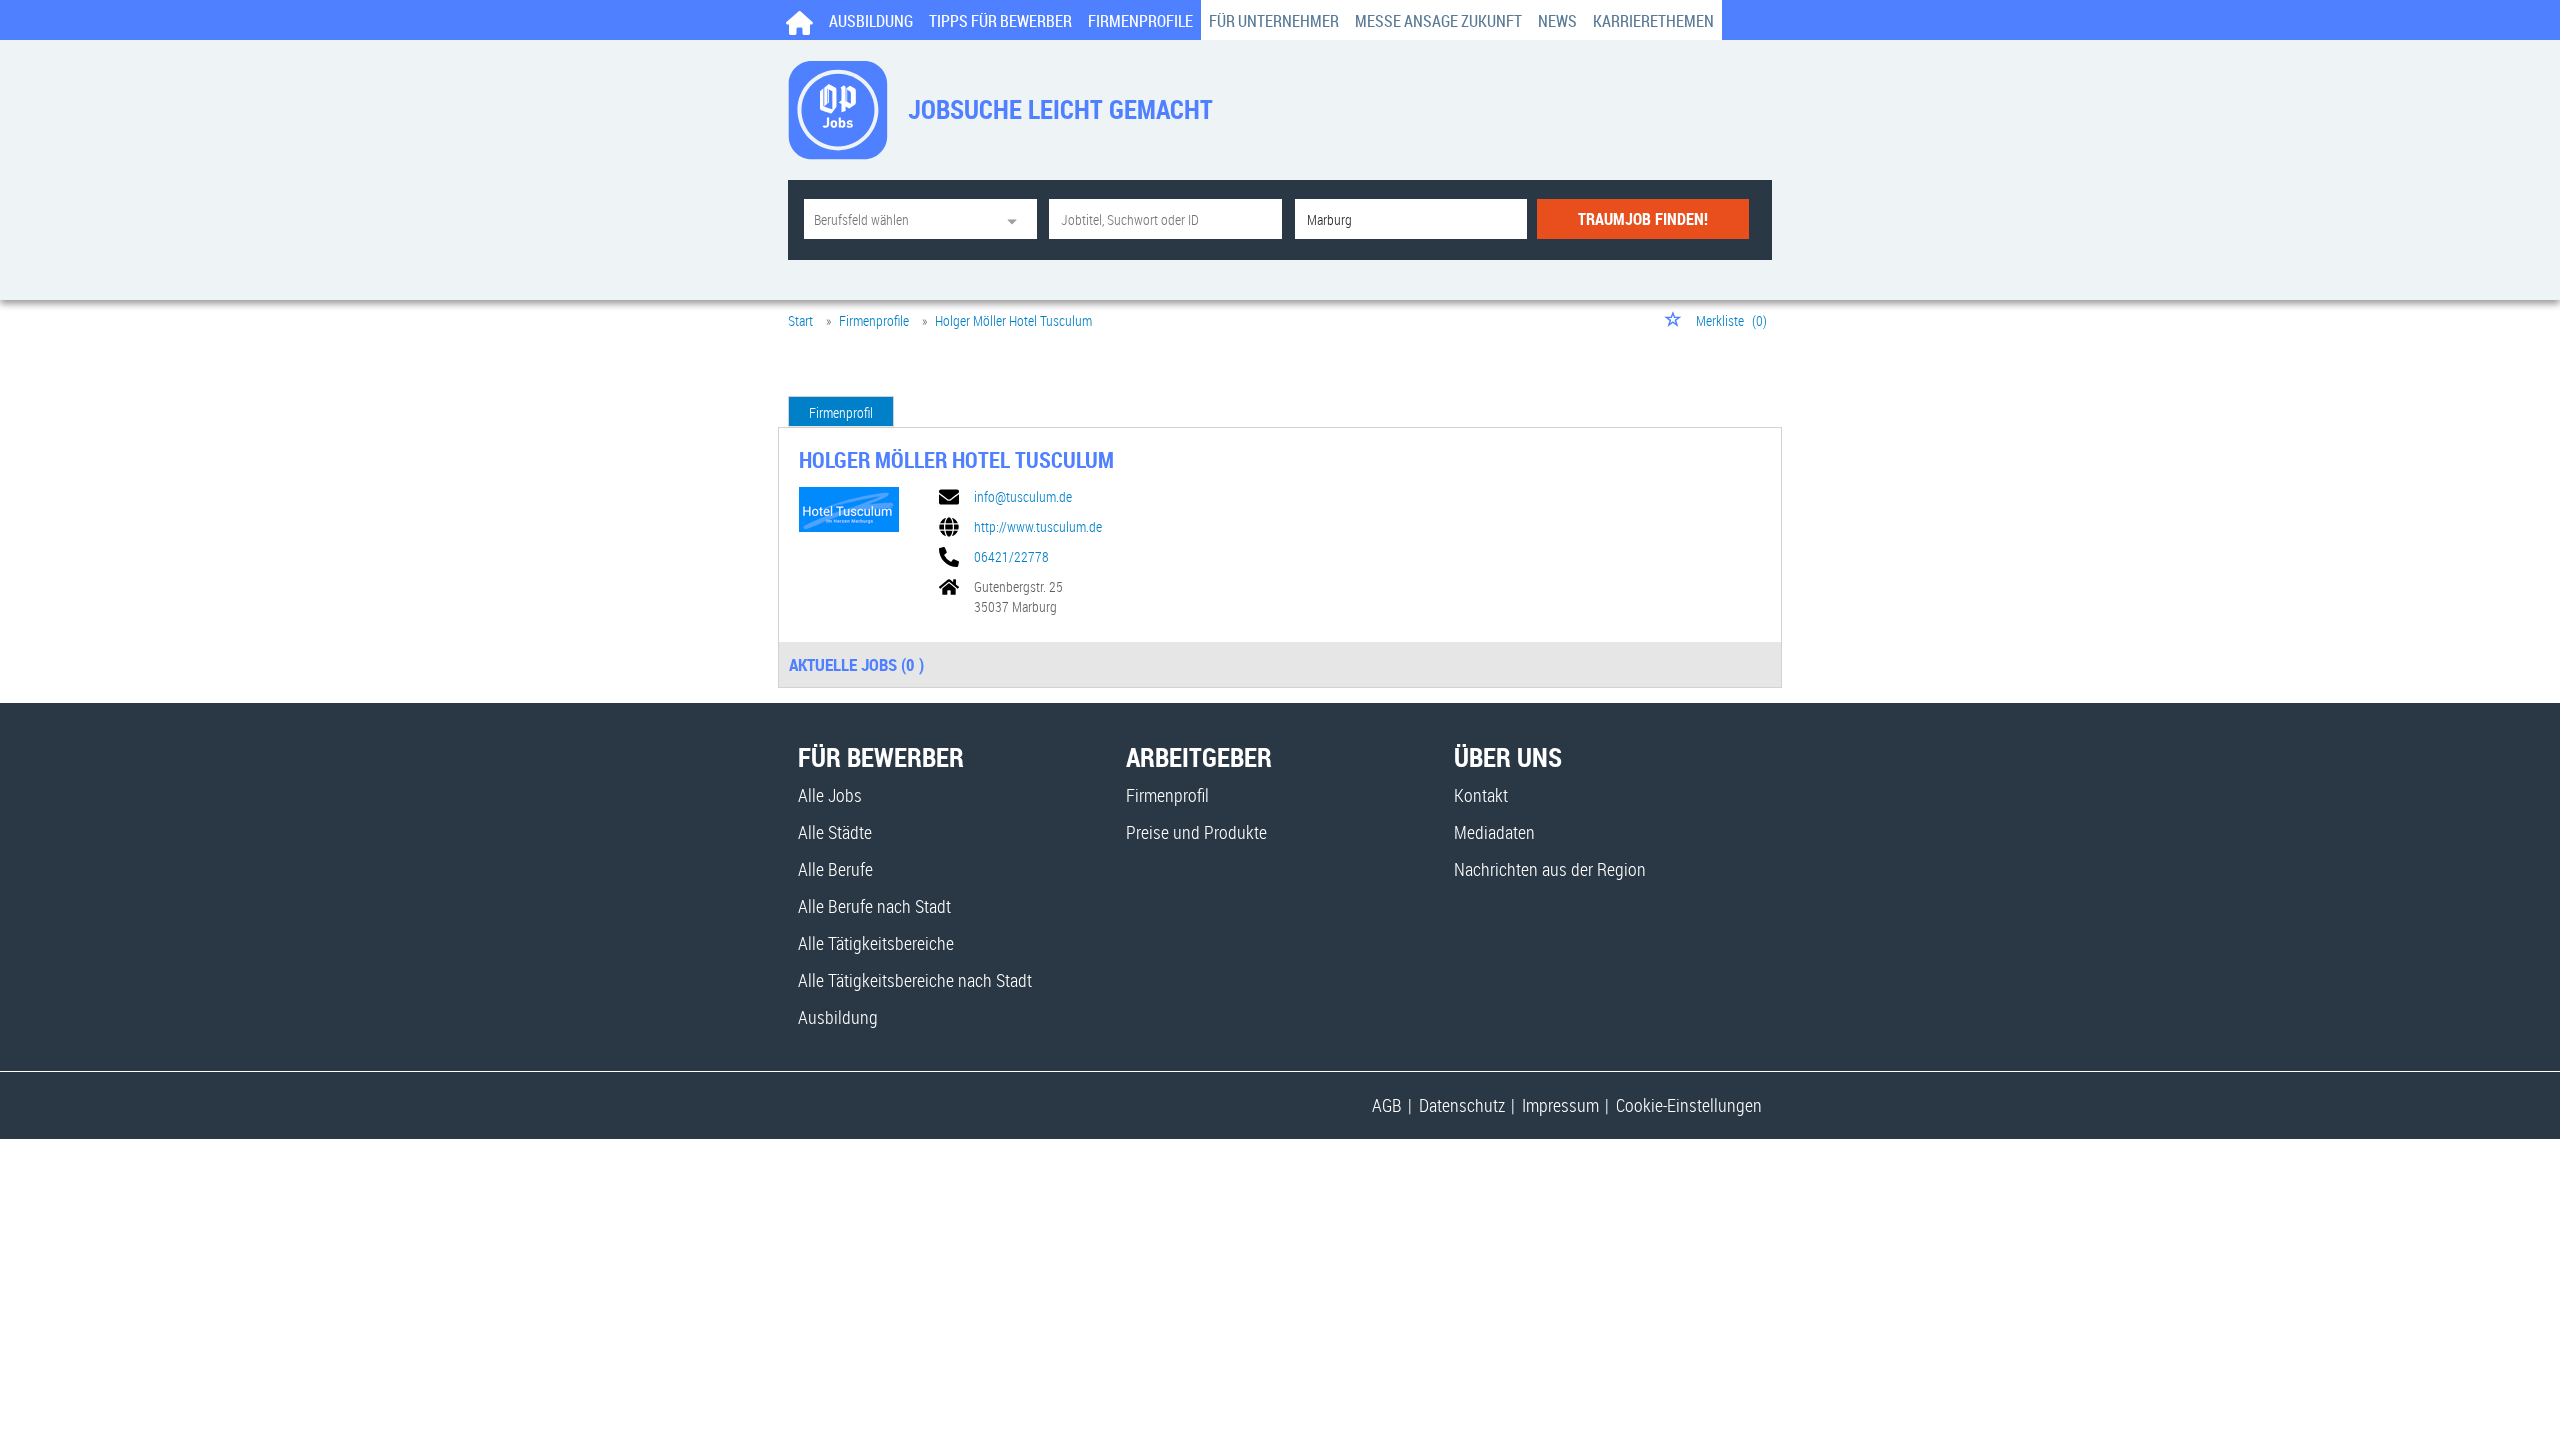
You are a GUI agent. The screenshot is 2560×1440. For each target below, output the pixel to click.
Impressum (1560, 1105)
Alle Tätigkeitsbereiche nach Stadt (915, 980)
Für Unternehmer (1274, 21)
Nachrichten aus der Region (1550, 869)
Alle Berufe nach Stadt (874, 906)
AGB (1387, 1105)
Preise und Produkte (1196, 832)
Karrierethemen (1653, 21)
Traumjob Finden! (1643, 219)
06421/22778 (1011, 557)
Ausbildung (871, 21)
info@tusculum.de (1023, 497)
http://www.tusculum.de (1038, 527)
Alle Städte (835, 832)
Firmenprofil (841, 412)
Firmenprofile (1140, 21)
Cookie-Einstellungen (1689, 1105)
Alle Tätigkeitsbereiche (876, 943)
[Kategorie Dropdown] (1017, 219)
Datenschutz (1462, 1105)
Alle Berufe (835, 869)
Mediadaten (1494, 832)
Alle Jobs (830, 795)
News (1557, 21)
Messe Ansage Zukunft (1438, 21)
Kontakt (1481, 795)
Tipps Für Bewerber (1000, 21)
